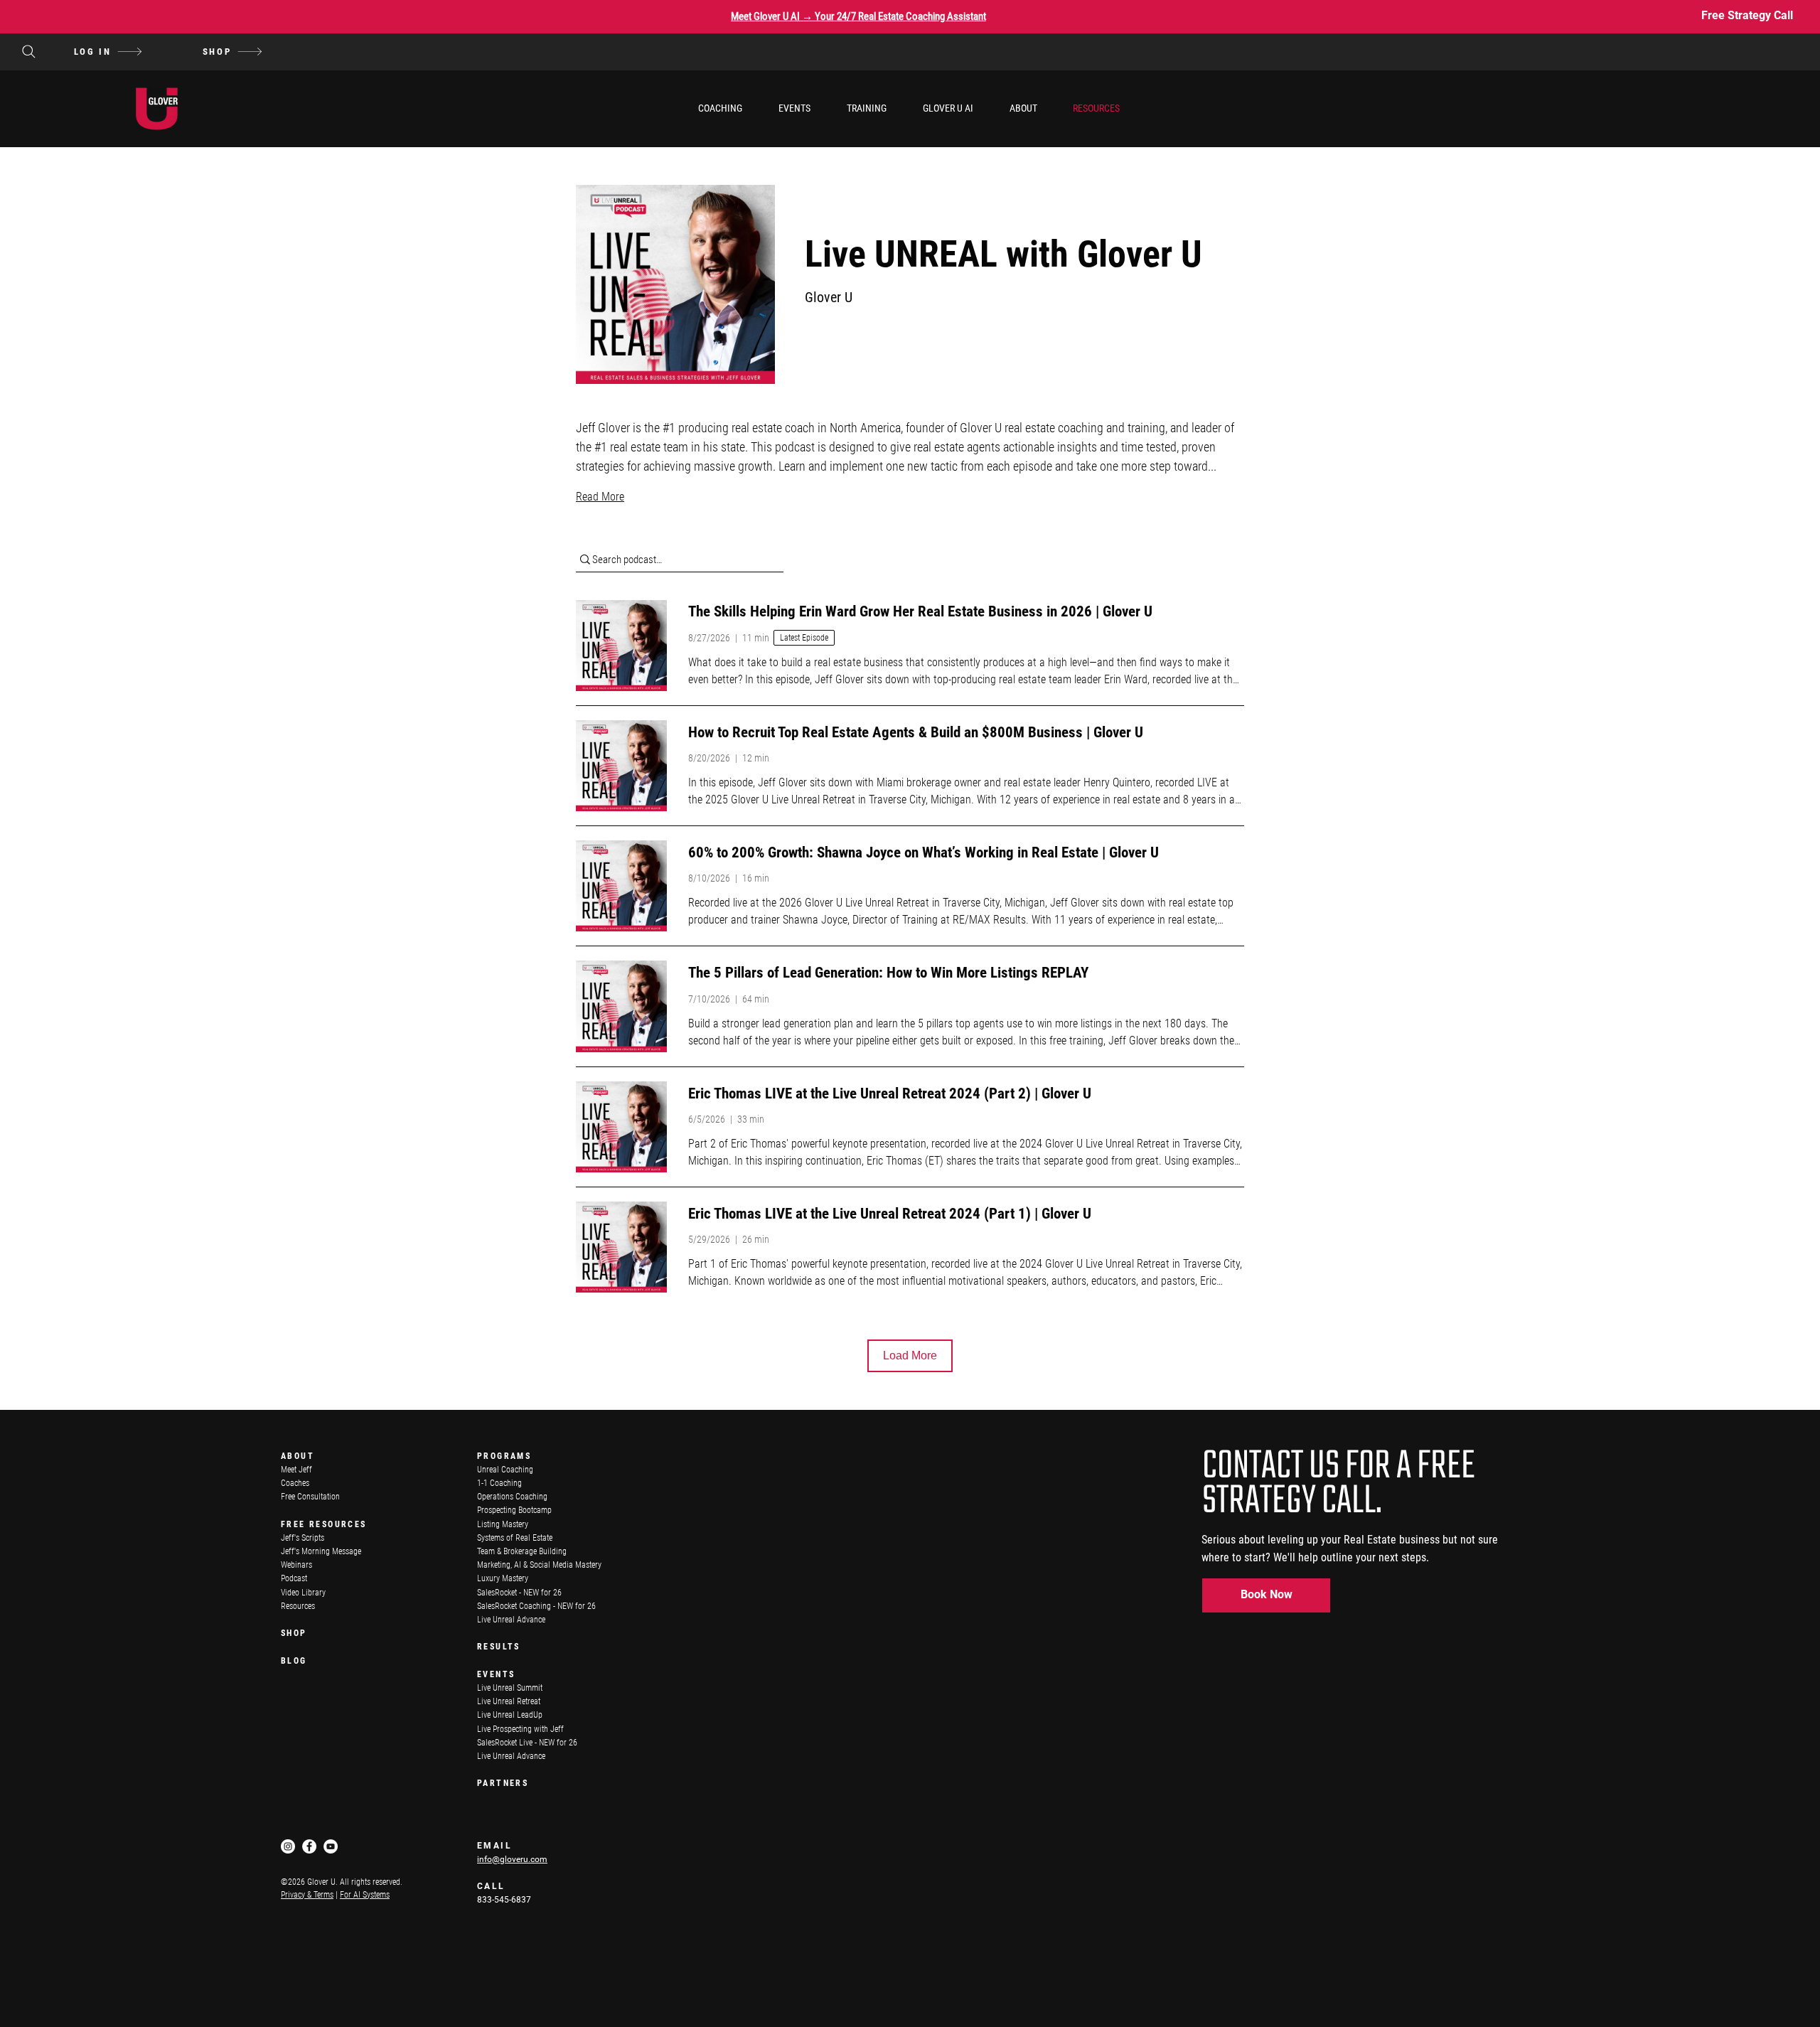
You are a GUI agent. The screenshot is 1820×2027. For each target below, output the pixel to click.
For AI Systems (365, 1895)
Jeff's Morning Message (321, 1551)
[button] (720, 108)
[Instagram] (288, 1846)
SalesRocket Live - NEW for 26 (527, 1743)
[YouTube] (331, 1846)
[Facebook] (309, 1846)
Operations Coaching (512, 1497)
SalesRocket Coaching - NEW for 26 (536, 1606)
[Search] (28, 52)
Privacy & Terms (307, 1895)
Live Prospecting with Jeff (520, 1729)
